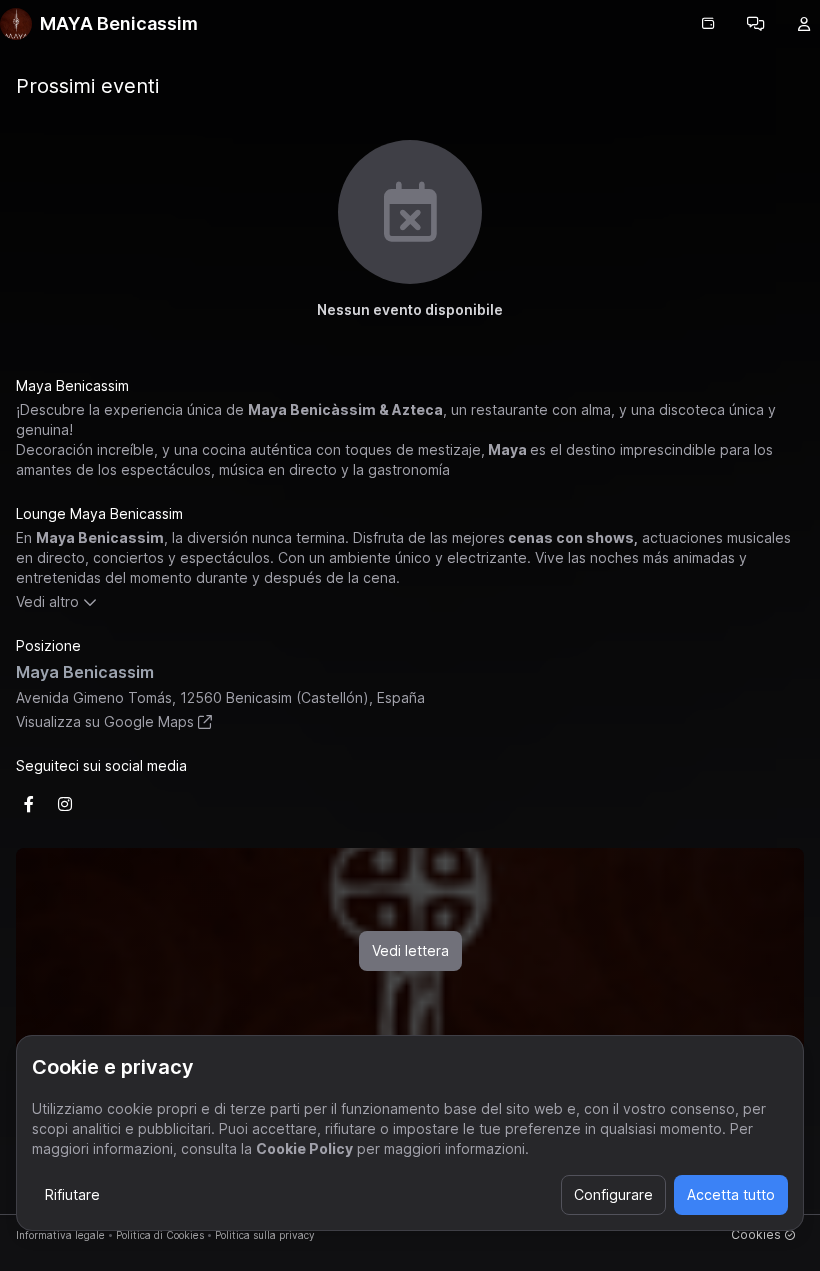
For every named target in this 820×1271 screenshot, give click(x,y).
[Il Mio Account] (804, 24)
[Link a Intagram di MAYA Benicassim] (65, 804)
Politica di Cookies (160, 1235)
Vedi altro (47, 601)
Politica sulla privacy (265, 1235)
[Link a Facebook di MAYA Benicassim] (29, 804)
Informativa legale (60, 1235)
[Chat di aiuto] (756, 24)
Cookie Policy (304, 1148)
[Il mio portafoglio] (708, 24)
